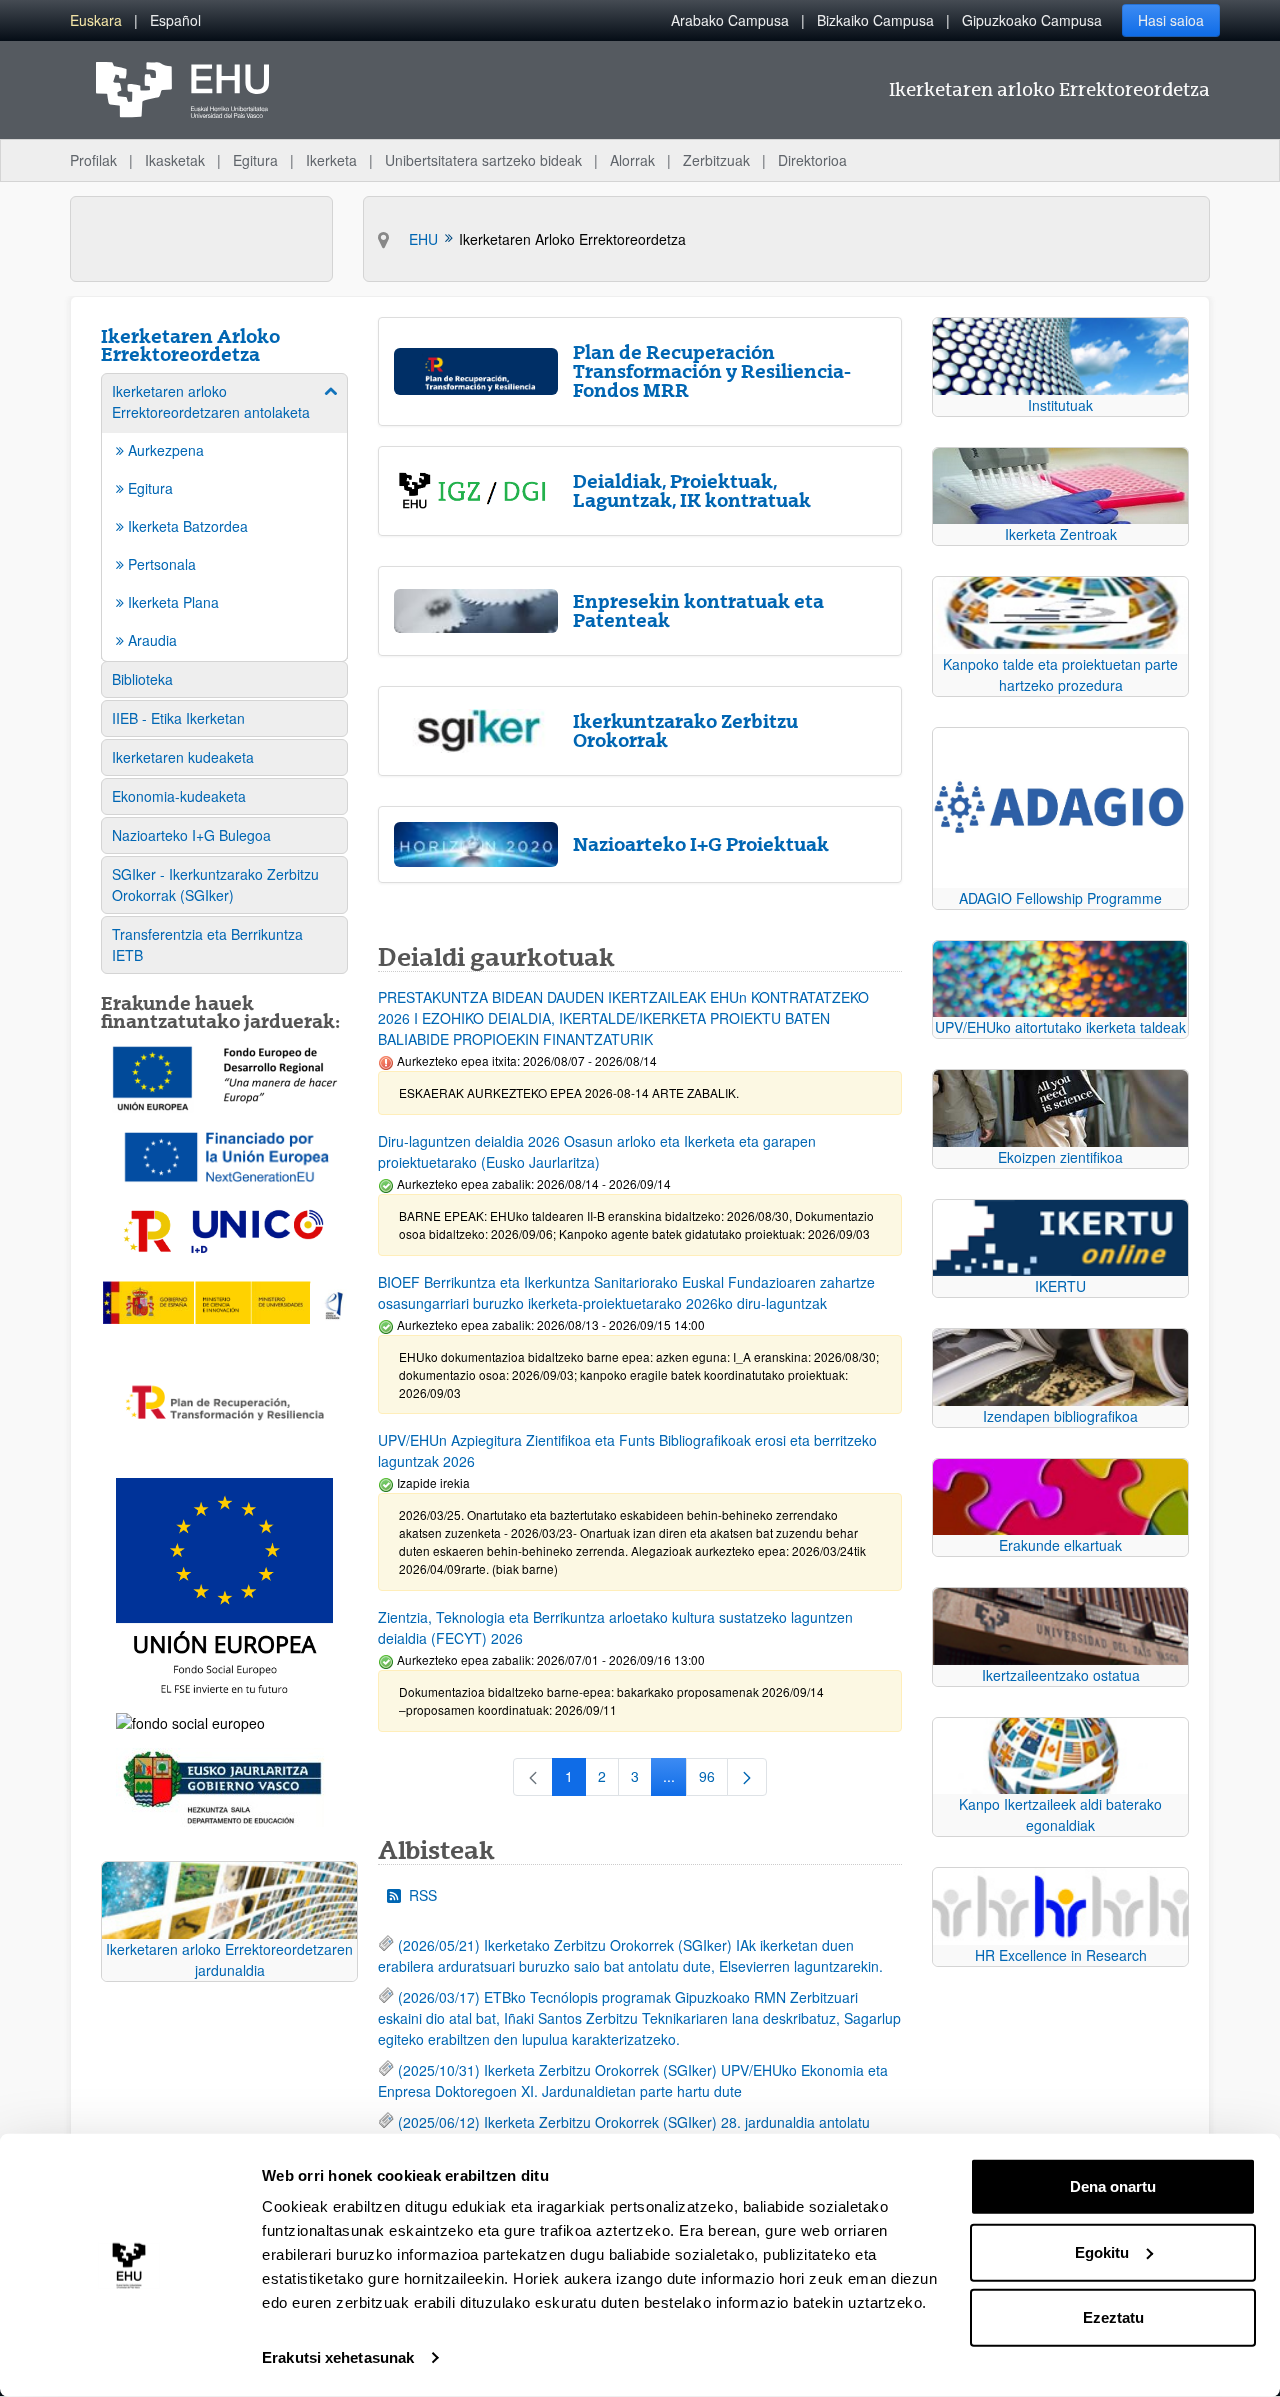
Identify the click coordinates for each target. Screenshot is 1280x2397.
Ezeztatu (1113, 2317)
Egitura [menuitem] (255, 160)
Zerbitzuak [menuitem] (716, 160)
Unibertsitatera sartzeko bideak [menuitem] (483, 160)
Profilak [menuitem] (93, 160)
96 (713, 1780)
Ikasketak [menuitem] (175, 160)
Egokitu (1102, 2251)
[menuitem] (96, 20)
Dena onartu (1113, 2186)
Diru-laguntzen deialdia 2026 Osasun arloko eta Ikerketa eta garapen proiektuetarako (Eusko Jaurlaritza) (597, 1151)
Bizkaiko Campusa (875, 20)
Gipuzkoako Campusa (1032, 20)
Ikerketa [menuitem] (331, 160)
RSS (423, 1895)
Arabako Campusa (730, 20)
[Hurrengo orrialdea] (747, 1777)
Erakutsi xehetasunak (338, 2357)
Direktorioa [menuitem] (812, 160)
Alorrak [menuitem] (632, 160)
